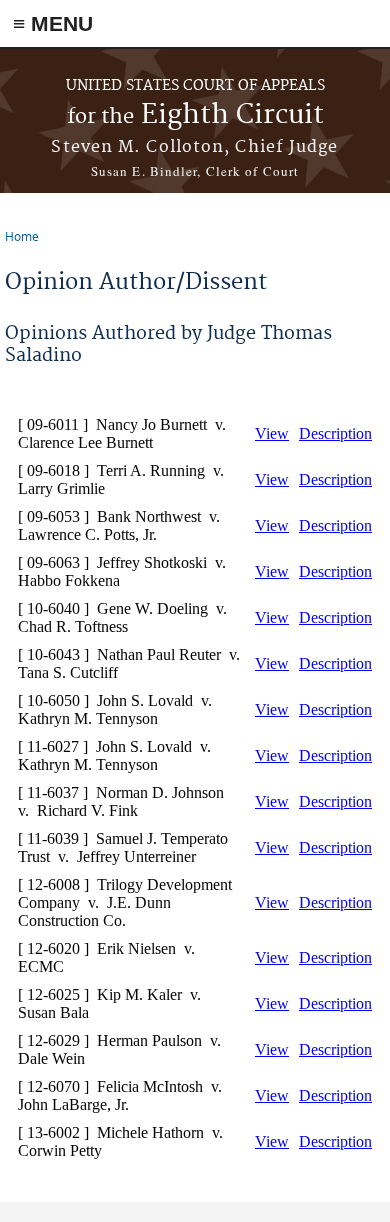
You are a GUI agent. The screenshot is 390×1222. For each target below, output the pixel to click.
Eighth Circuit (195, 115)
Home (22, 236)
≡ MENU (53, 23)
